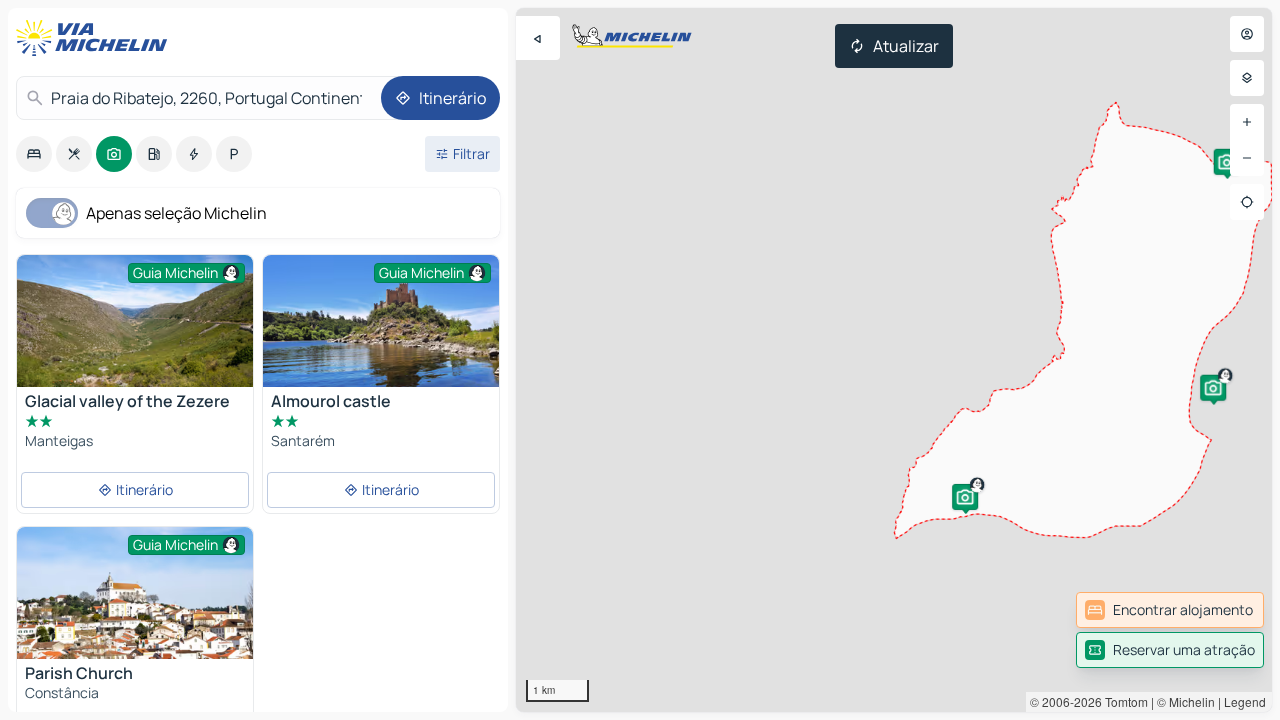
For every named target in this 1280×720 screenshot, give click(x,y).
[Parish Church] (135, 605)
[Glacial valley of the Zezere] (135, 333)
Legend (1245, 701)
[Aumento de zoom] (1247, 122)
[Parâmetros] (1247, 78)
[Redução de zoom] (1247, 158)
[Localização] (1247, 202)
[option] (34, 154)
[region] (894, 360)
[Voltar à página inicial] (96, 38)
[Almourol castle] (381, 334)
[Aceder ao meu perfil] (1247, 34)
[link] (1170, 610)
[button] (965, 497)
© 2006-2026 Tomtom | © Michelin (1122, 701)
